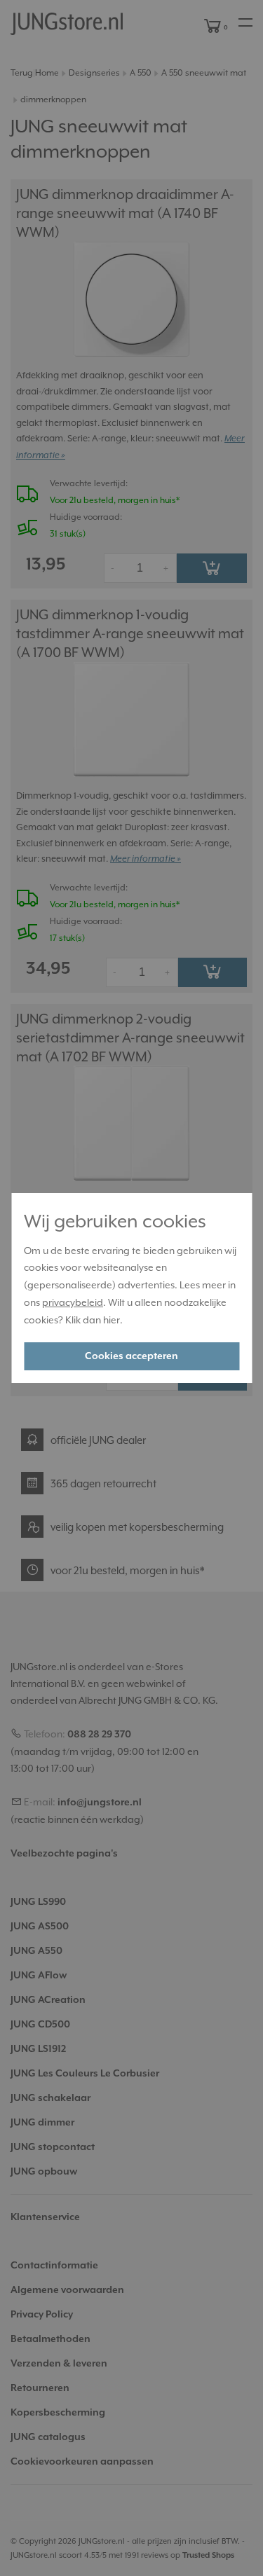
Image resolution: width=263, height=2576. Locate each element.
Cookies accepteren (131, 1356)
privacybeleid (73, 1302)
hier (112, 1320)
